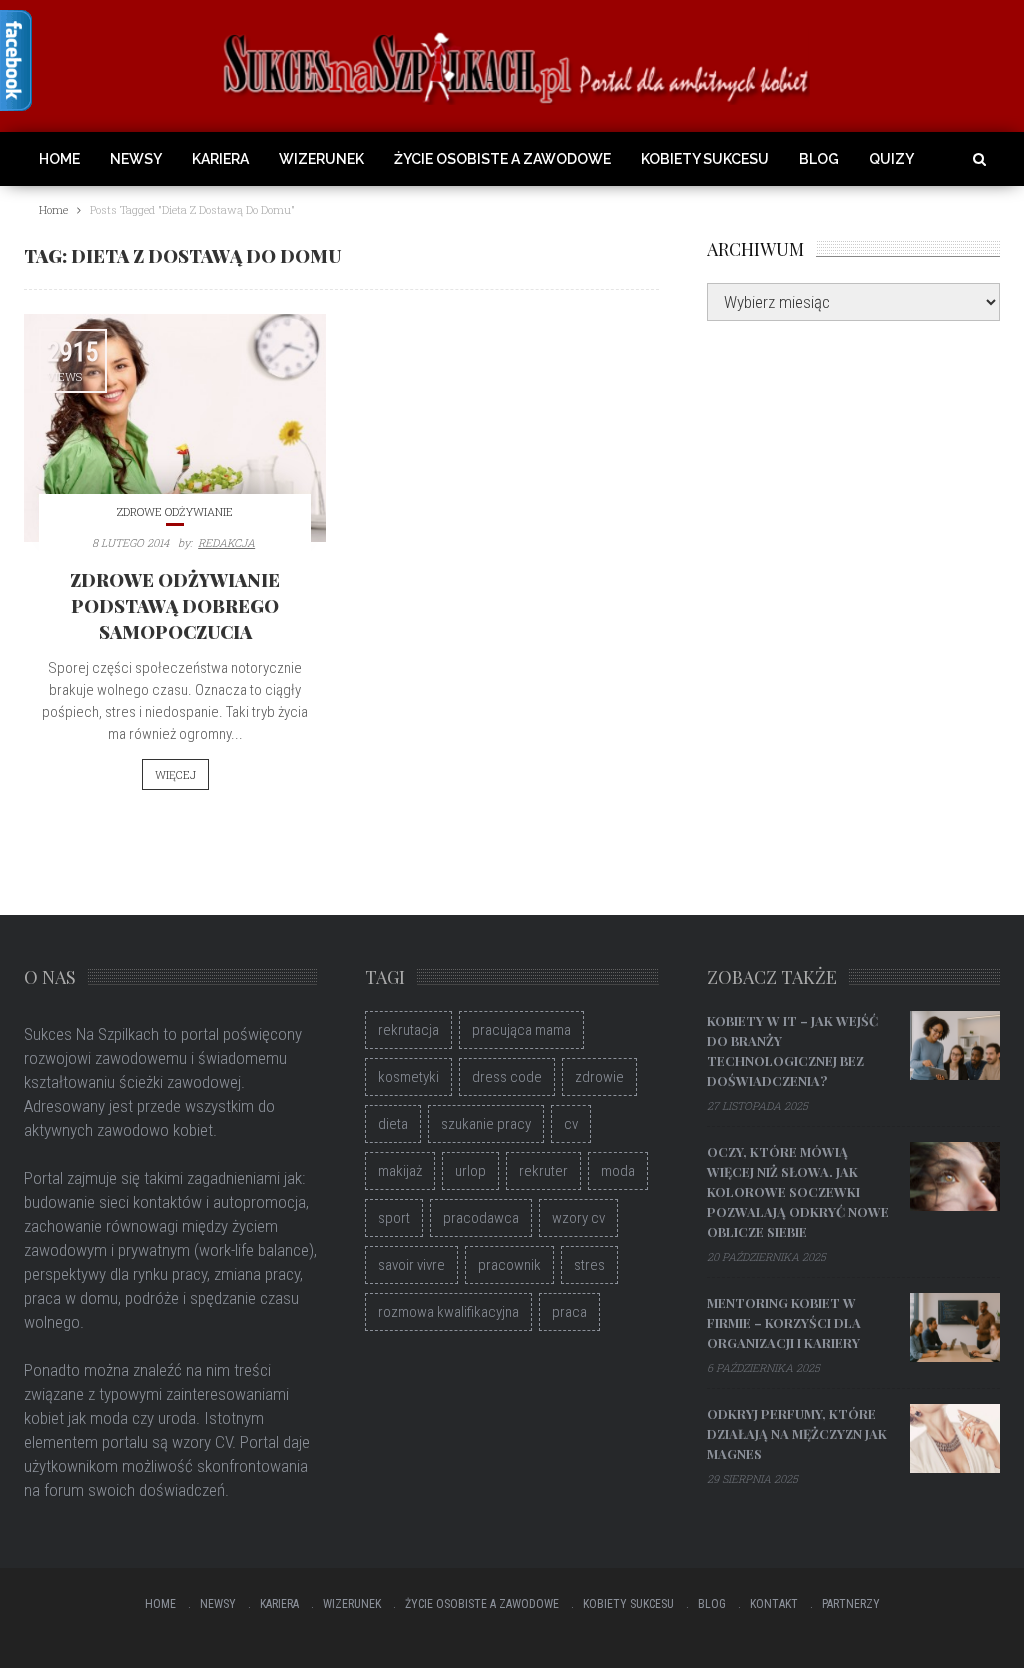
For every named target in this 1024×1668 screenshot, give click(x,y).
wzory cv (578, 1218)
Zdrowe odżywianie (175, 511)
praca (569, 1312)
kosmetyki (408, 1077)
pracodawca (481, 1218)
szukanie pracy (486, 1124)
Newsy (136, 159)
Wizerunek (321, 159)
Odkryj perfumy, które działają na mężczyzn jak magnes (797, 1433)
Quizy (891, 159)
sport (394, 1218)
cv (571, 1124)
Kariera (220, 159)
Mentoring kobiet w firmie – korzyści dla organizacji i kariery (784, 1322)
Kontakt (774, 1604)
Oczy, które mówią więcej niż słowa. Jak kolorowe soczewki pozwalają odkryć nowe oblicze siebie (798, 1191)
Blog (819, 159)
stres (589, 1265)
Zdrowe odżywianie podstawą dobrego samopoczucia (175, 606)
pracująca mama (521, 1030)
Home (59, 159)
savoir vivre (411, 1265)
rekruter (543, 1171)
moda (618, 1171)
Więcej (175, 774)
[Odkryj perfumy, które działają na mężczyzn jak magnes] (955, 1438)
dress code (507, 1077)
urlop (470, 1171)
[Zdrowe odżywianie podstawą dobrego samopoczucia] (175, 428)
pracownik (509, 1265)
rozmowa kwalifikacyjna (448, 1312)
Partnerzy (851, 1604)
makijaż (400, 1171)
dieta (393, 1124)
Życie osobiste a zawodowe (502, 159)
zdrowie (599, 1077)
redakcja (226, 542)
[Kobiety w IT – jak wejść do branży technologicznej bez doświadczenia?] (955, 1045)
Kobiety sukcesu (705, 159)
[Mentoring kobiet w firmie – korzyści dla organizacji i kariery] (955, 1327)
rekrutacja (408, 1030)
